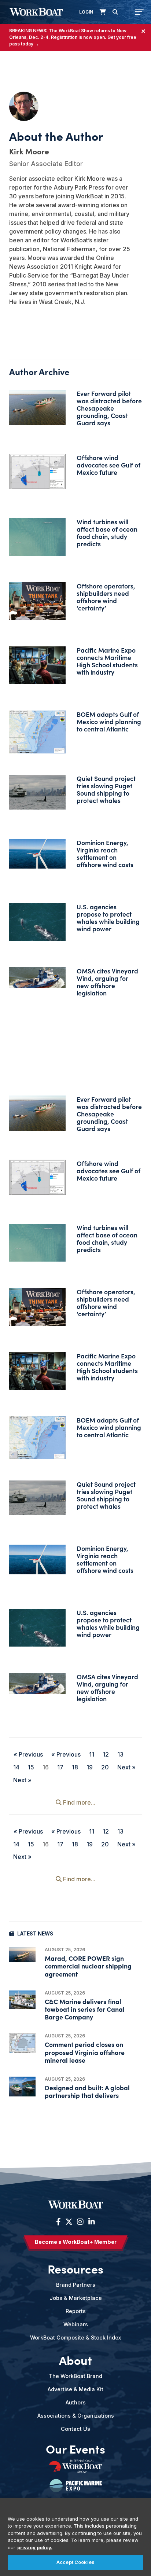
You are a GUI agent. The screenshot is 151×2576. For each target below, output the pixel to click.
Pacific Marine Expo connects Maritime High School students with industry (107, 661)
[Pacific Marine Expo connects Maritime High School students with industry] (37, 665)
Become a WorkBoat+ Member (76, 2242)
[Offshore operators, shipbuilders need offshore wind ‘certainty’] (37, 601)
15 (31, 1767)
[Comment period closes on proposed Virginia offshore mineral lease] (22, 2043)
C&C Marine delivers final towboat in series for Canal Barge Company (85, 2009)
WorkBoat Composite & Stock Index (75, 2338)
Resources (75, 2268)
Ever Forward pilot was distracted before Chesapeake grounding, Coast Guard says (109, 408)
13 (120, 1754)
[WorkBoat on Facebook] (58, 2222)
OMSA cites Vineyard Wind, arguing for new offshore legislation (107, 982)
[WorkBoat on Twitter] (69, 2222)
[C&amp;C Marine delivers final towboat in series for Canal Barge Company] (22, 2000)
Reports (76, 2311)
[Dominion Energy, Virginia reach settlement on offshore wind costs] (37, 854)
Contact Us (75, 2429)
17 (60, 1767)
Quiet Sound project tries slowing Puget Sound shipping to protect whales (106, 789)
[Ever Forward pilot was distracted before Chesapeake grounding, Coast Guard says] (37, 408)
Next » (126, 1767)
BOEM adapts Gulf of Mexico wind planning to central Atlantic (109, 721)
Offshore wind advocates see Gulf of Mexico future (108, 465)
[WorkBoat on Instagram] (80, 2222)
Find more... (78, 1802)
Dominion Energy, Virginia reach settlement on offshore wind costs (105, 853)
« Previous (28, 1754)
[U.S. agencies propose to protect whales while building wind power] (37, 922)
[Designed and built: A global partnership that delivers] (22, 2087)
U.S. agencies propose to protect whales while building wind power (108, 918)
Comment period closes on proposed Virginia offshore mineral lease (85, 2052)
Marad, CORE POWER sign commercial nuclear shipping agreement (88, 1966)
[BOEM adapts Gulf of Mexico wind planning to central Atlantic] (37, 732)
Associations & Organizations (76, 2416)
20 (105, 1767)
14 (16, 1767)
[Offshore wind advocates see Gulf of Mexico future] (37, 471)
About (75, 2360)
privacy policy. (35, 2547)
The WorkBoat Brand (75, 2376)
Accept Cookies (75, 2562)
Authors (76, 2402)
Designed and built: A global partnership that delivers (87, 2091)
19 (90, 1767)
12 (106, 1754)
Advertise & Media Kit (75, 2389)
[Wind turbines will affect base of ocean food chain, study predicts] (37, 537)
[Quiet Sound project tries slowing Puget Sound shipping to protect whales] (37, 792)
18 (75, 1767)
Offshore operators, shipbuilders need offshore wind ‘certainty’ (106, 597)
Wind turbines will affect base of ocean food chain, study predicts (107, 533)
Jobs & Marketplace (76, 2298)
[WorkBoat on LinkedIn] (91, 2222)
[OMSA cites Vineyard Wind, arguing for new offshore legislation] (37, 978)
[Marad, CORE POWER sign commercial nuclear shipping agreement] (22, 1955)
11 (92, 1754)
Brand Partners (76, 2285)
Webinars (76, 2324)
